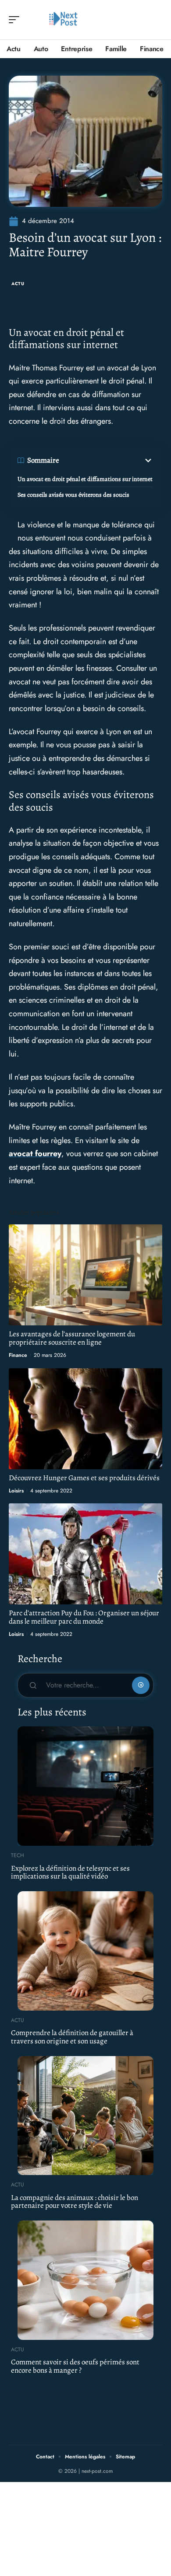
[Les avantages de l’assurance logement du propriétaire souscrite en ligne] (85, 1275)
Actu (18, 284)
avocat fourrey (35, 1154)
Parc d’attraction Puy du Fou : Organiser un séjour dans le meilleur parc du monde (84, 1617)
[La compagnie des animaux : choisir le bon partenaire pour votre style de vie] (85, 2116)
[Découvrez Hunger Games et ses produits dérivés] (85, 1419)
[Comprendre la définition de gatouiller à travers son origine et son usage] (85, 1951)
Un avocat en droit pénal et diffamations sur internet (85, 479)
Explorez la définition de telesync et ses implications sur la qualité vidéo (70, 1872)
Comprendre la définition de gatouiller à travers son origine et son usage (72, 2037)
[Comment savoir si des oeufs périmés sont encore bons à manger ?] (85, 2280)
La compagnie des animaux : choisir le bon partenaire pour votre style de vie (75, 2202)
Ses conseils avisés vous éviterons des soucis (73, 495)
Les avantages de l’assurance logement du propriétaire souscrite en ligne (72, 1338)
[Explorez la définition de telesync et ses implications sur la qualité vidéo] (85, 1786)
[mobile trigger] (16, 20)
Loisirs (16, 1491)
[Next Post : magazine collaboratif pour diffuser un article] (63, 20)
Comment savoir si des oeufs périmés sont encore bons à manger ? (75, 2366)
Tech (18, 1855)
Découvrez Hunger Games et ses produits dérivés (84, 1478)
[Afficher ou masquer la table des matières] (106, 460)
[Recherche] (156, 20)
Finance (18, 1355)
